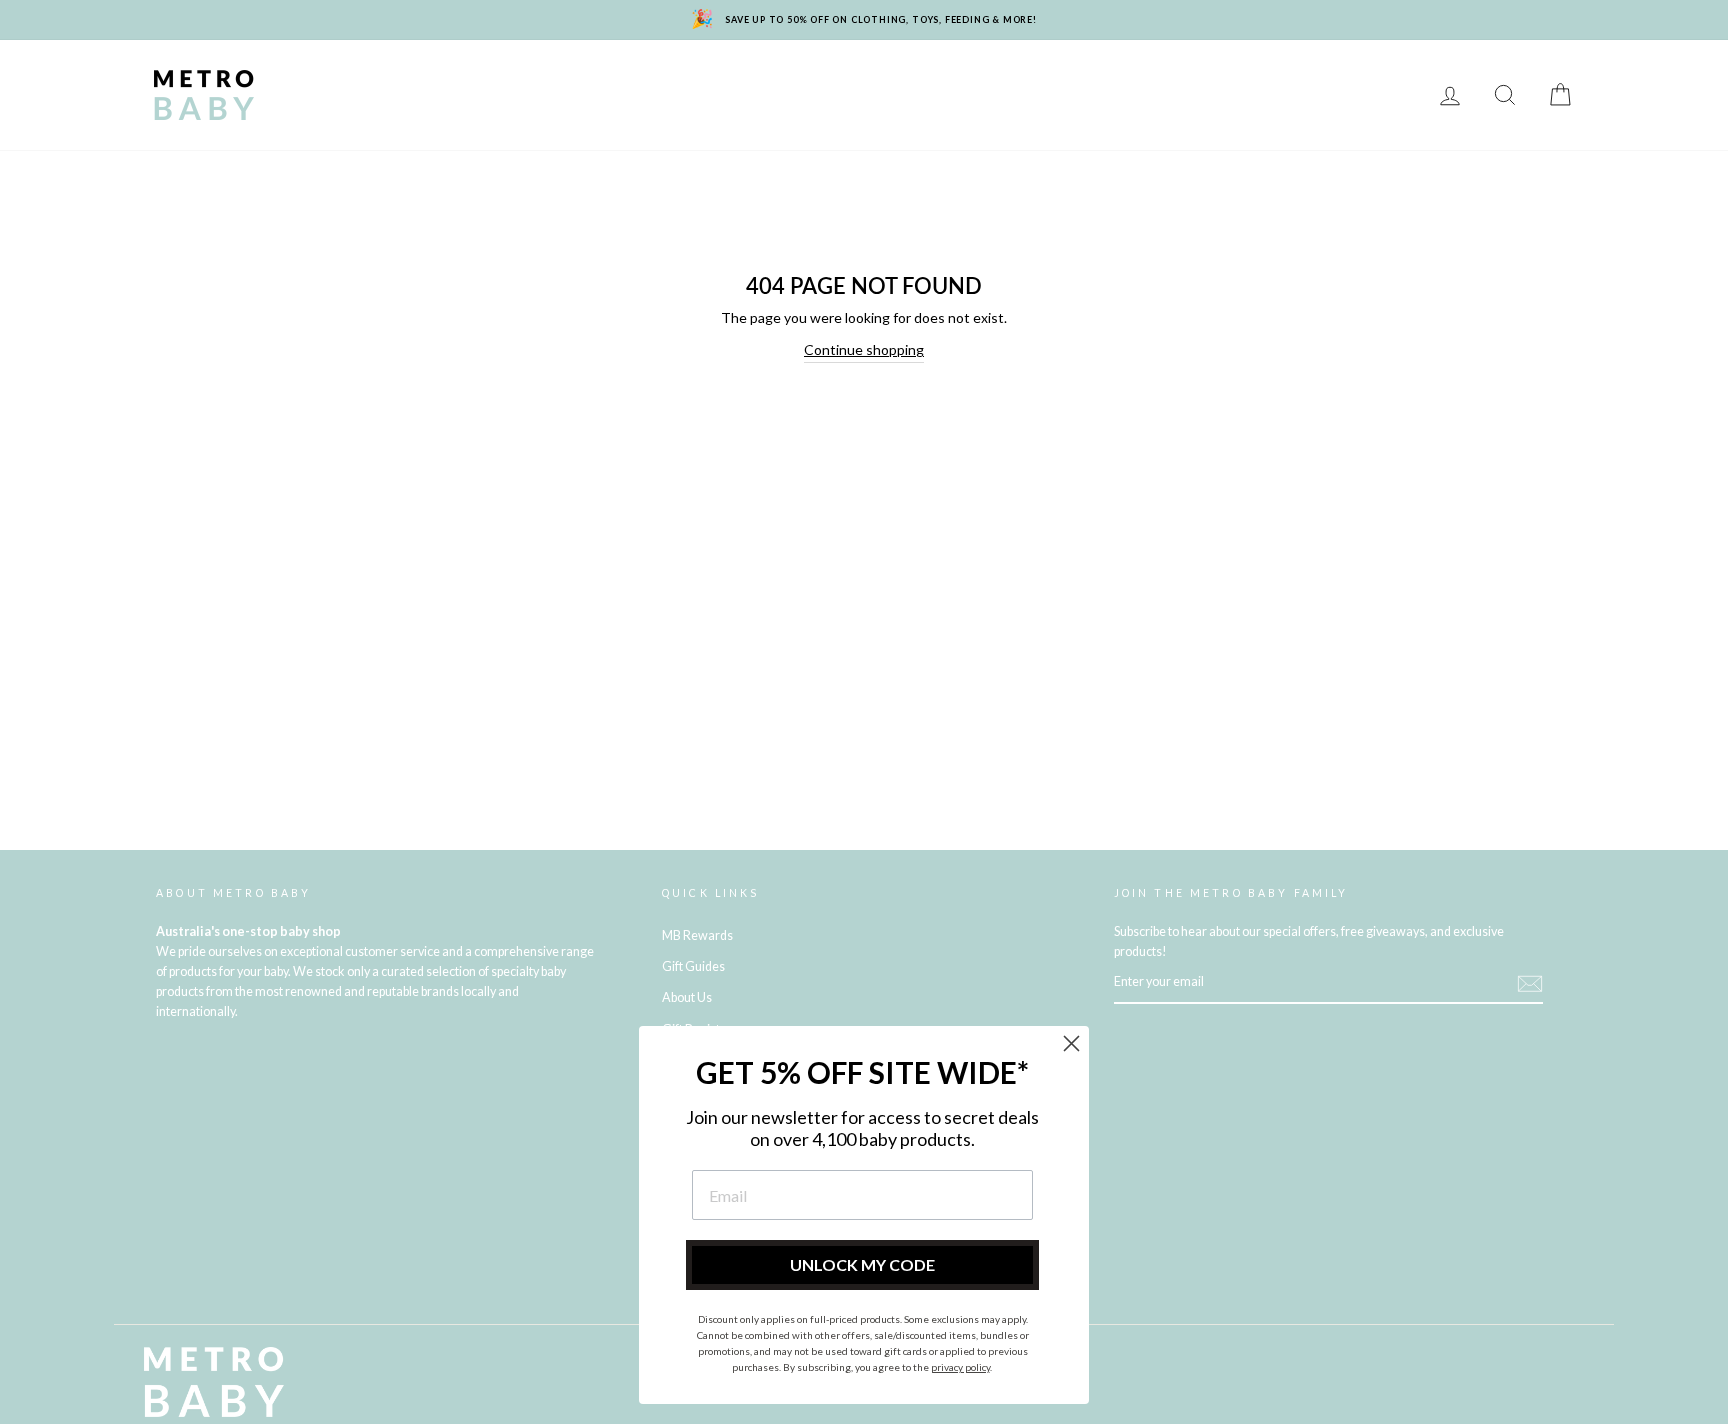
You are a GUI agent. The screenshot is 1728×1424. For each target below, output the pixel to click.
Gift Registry (465, 109)
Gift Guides (693, 966)
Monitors (596, 80)
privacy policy (960, 1367)
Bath (878, 80)
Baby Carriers (1086, 80)
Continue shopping (864, 349)
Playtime (700, 80)
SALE (1385, 80)
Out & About (1218, 80)
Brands (318, 80)
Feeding (797, 80)
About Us (687, 997)
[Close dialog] (1071, 1043)
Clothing (965, 80)
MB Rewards (336, 109)
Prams (404, 80)
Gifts (1317, 80)
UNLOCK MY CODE (862, 1264)
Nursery (494, 80)
